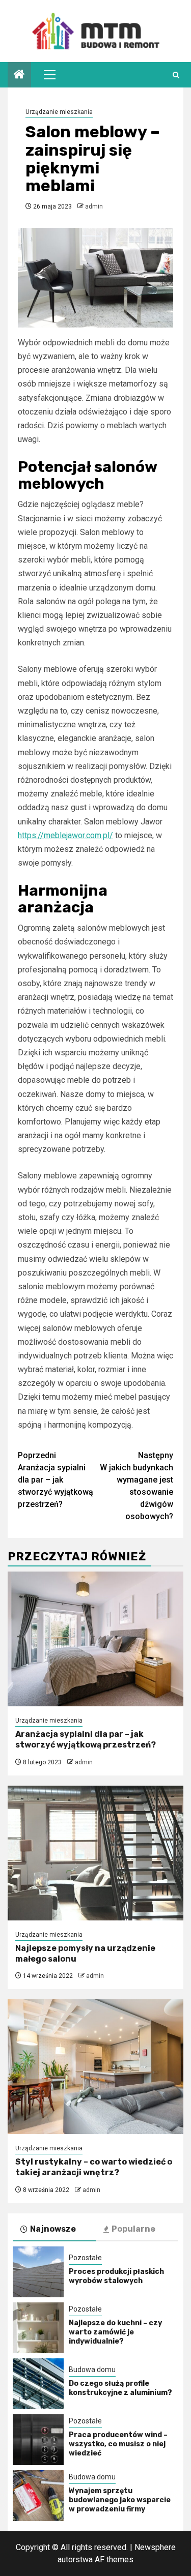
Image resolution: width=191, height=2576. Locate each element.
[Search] (176, 75)
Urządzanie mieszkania (59, 112)
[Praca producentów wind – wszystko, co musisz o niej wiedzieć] (38, 2440)
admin (94, 206)
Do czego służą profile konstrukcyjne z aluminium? (120, 2388)
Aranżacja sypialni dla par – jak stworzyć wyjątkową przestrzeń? (56, 1480)
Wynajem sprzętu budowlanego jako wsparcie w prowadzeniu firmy (120, 2500)
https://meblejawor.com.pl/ (65, 835)
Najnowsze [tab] (53, 2229)
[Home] (19, 75)
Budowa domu (92, 2370)
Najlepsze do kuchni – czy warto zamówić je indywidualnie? (115, 2332)
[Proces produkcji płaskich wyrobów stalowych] (38, 2272)
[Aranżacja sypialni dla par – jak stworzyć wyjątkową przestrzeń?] (95, 1639)
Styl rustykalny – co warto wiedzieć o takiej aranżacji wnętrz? (94, 2167)
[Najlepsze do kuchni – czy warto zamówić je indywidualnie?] (38, 2328)
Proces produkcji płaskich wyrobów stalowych (116, 2276)
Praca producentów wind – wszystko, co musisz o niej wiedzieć (118, 2444)
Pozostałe (85, 2258)
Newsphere (155, 2547)
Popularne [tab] (133, 2229)
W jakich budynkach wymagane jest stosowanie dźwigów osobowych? (137, 1486)
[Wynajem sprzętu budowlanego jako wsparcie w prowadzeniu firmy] (38, 2496)
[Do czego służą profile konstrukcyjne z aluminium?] (38, 2384)
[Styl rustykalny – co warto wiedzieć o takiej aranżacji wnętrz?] (95, 2067)
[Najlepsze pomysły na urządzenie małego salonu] (95, 1853)
